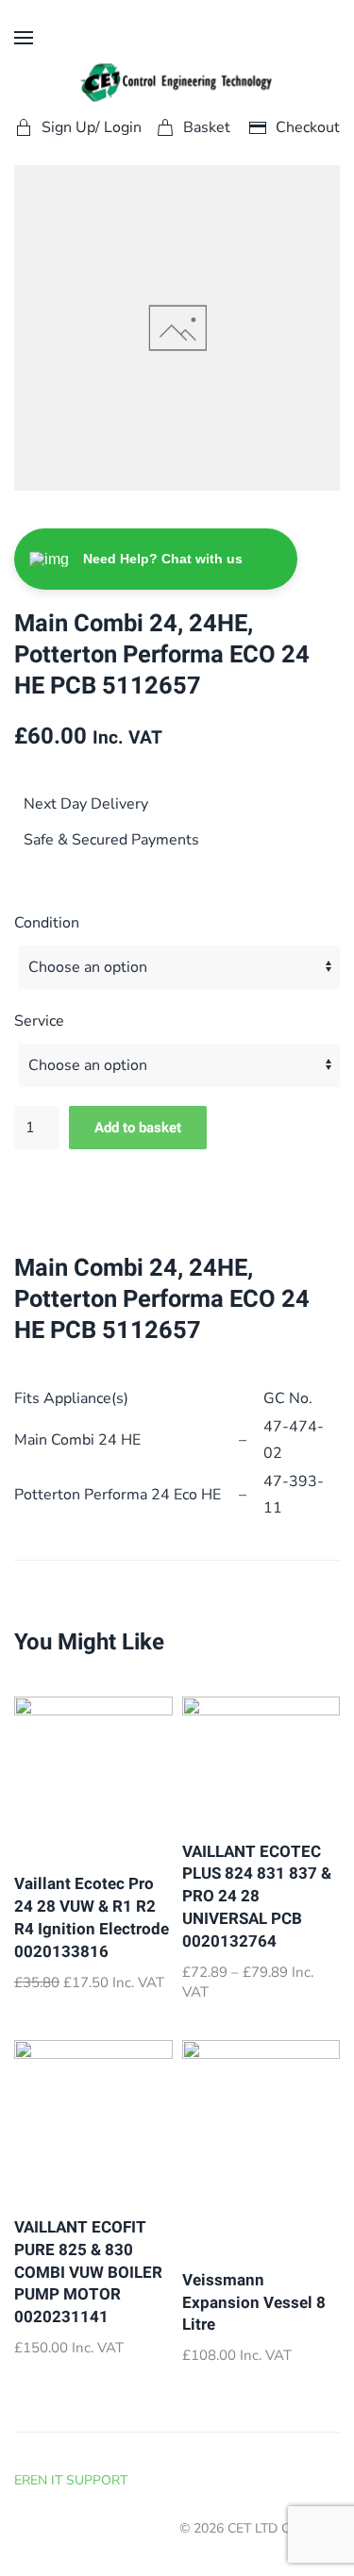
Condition (47, 923)
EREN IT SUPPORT (71, 2480)
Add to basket (138, 1128)
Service (39, 1021)
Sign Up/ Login (92, 127)
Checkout (308, 127)
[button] (24, 38)
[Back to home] (177, 83)
